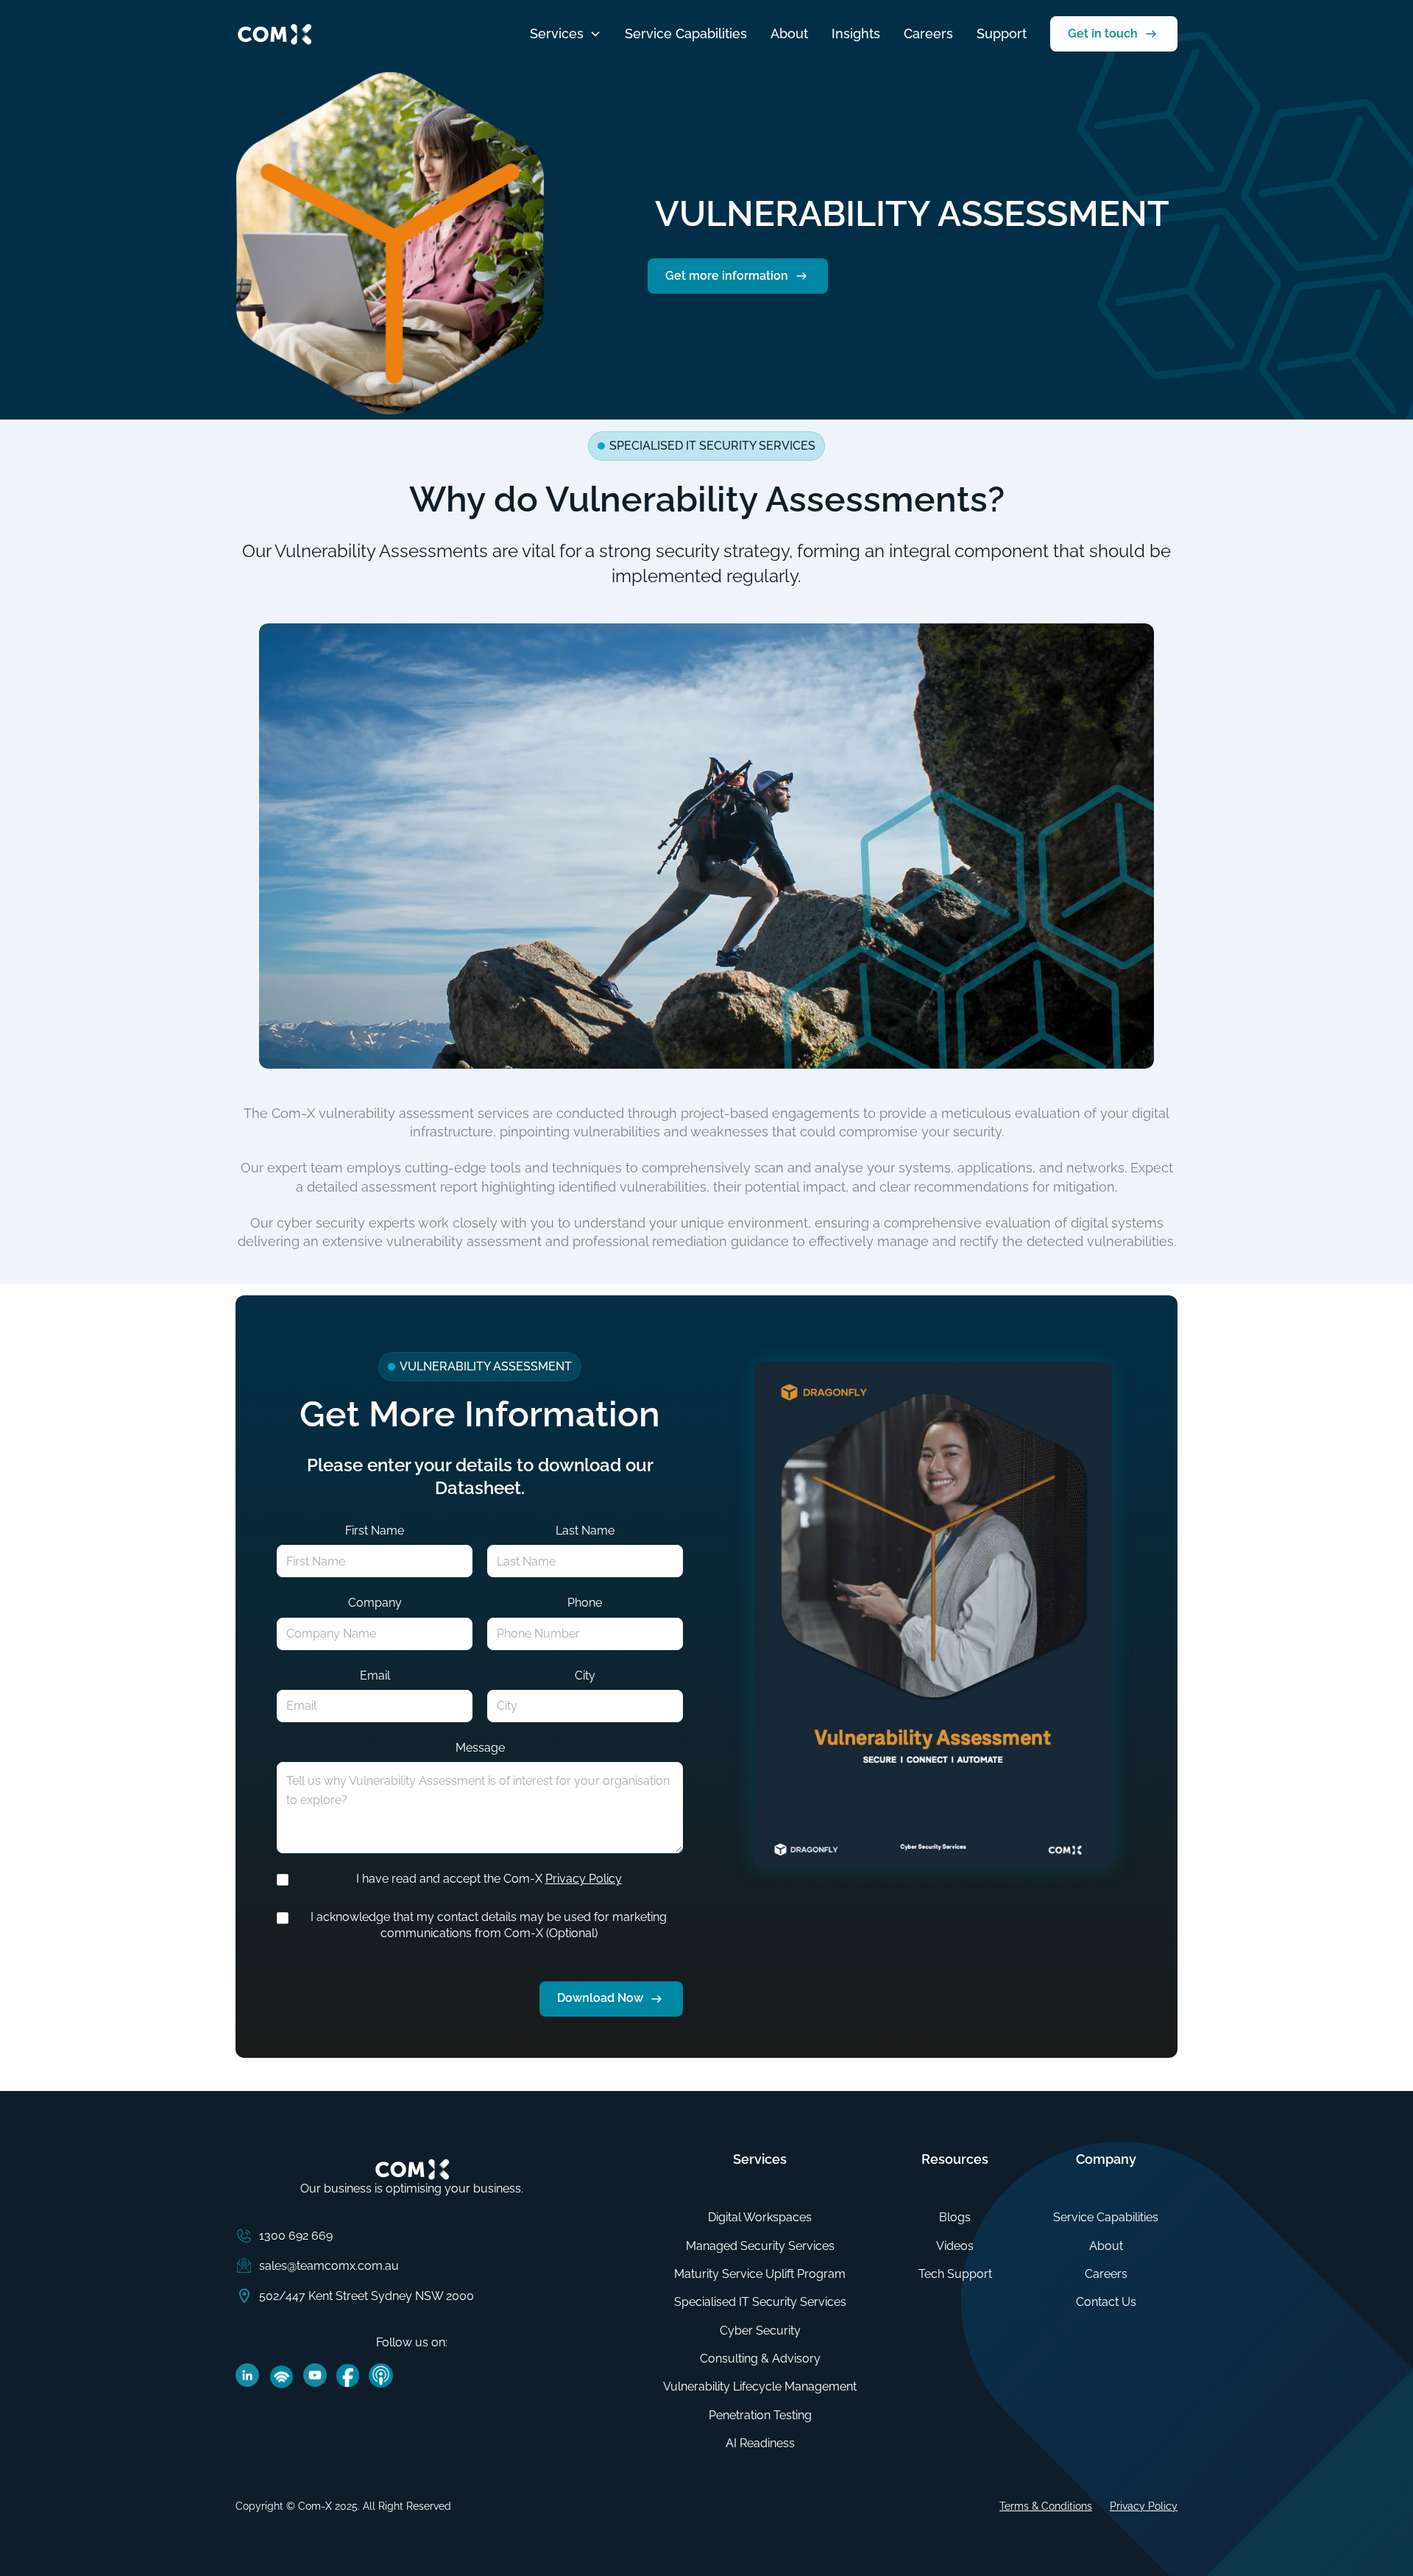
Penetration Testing (760, 2415)
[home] (274, 34)
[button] (566, 33)
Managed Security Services (760, 2246)
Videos (955, 2246)
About (789, 33)
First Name (375, 1531)
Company (375, 1603)
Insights (856, 33)
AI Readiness (760, 2443)
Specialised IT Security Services (760, 2302)
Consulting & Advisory (760, 2359)
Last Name (585, 1531)
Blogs (955, 2217)
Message (480, 1748)
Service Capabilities (686, 33)
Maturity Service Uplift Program (760, 2274)
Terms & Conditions (1046, 2506)
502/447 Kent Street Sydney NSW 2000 (366, 2296)
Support (1002, 33)
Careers (928, 33)
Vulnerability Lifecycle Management (760, 2386)
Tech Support (955, 2274)
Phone (585, 1603)
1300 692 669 (296, 2236)
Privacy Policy (584, 1879)
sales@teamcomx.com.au (329, 2266)
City (585, 1676)
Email (375, 1676)
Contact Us (1106, 2302)
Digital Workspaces (760, 2217)
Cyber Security (760, 2331)
